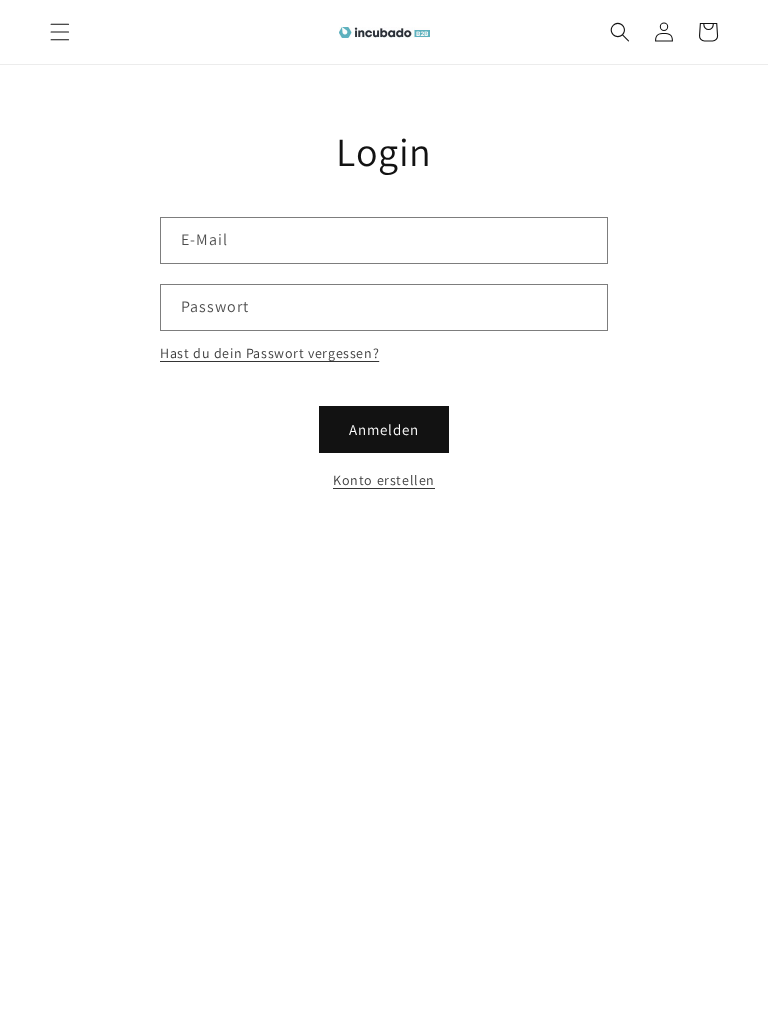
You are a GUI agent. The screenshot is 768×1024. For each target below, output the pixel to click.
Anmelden (384, 429)
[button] (60, 32)
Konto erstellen (384, 480)
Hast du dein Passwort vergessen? (269, 353)
